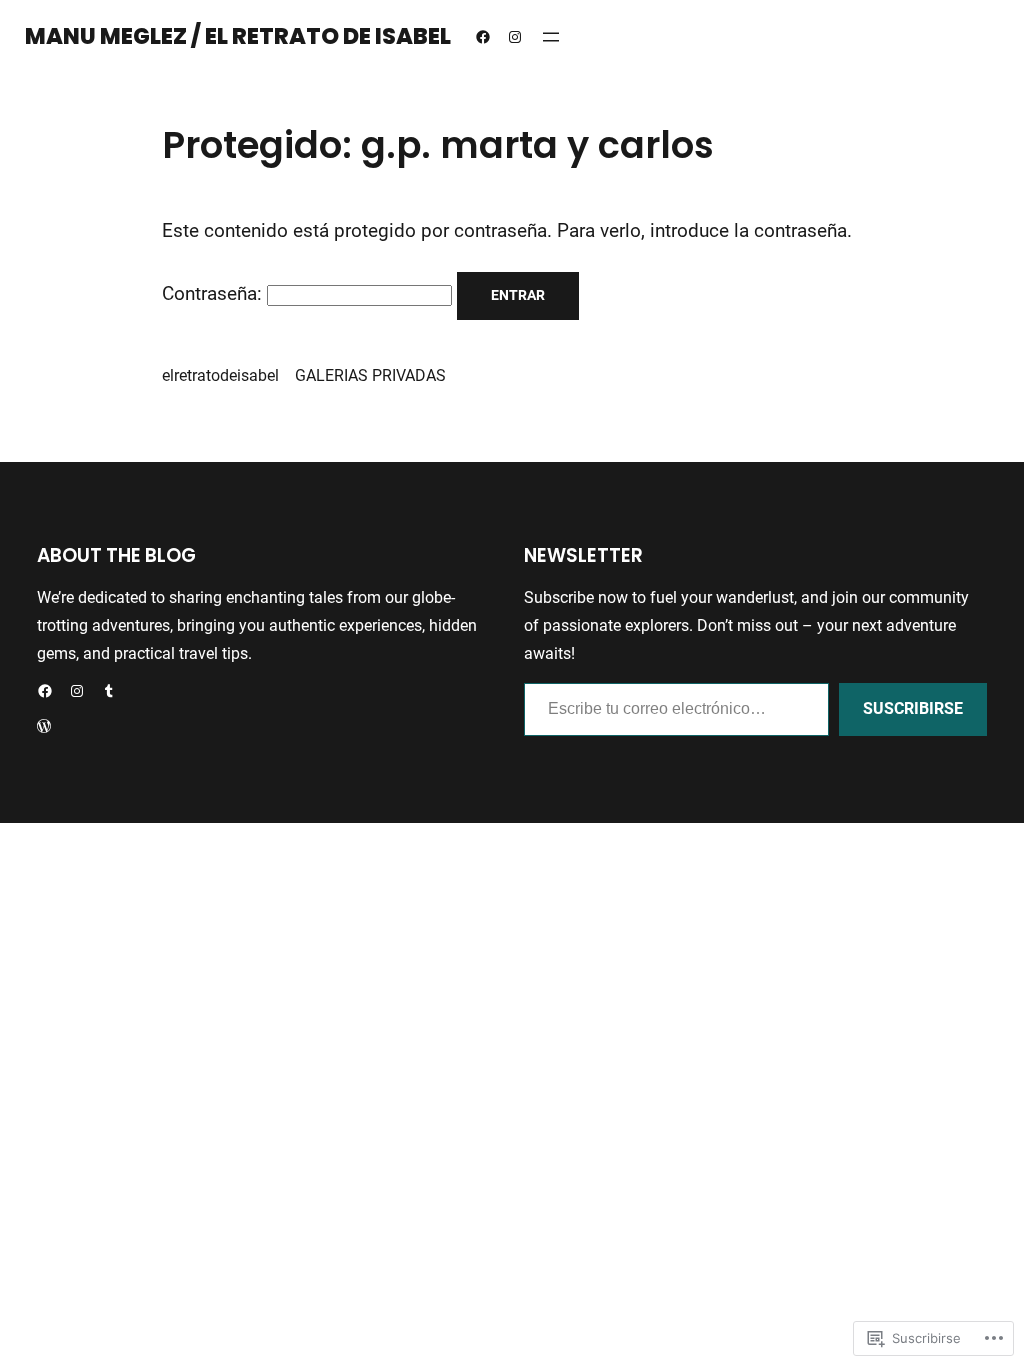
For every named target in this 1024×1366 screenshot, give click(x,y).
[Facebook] (483, 37)
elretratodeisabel (220, 375)
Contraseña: (214, 294)
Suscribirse (913, 708)
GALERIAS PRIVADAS (370, 375)
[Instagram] (515, 37)
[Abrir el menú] (551, 37)
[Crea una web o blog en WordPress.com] (44, 727)
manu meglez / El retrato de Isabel (238, 36)
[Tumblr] (109, 691)
